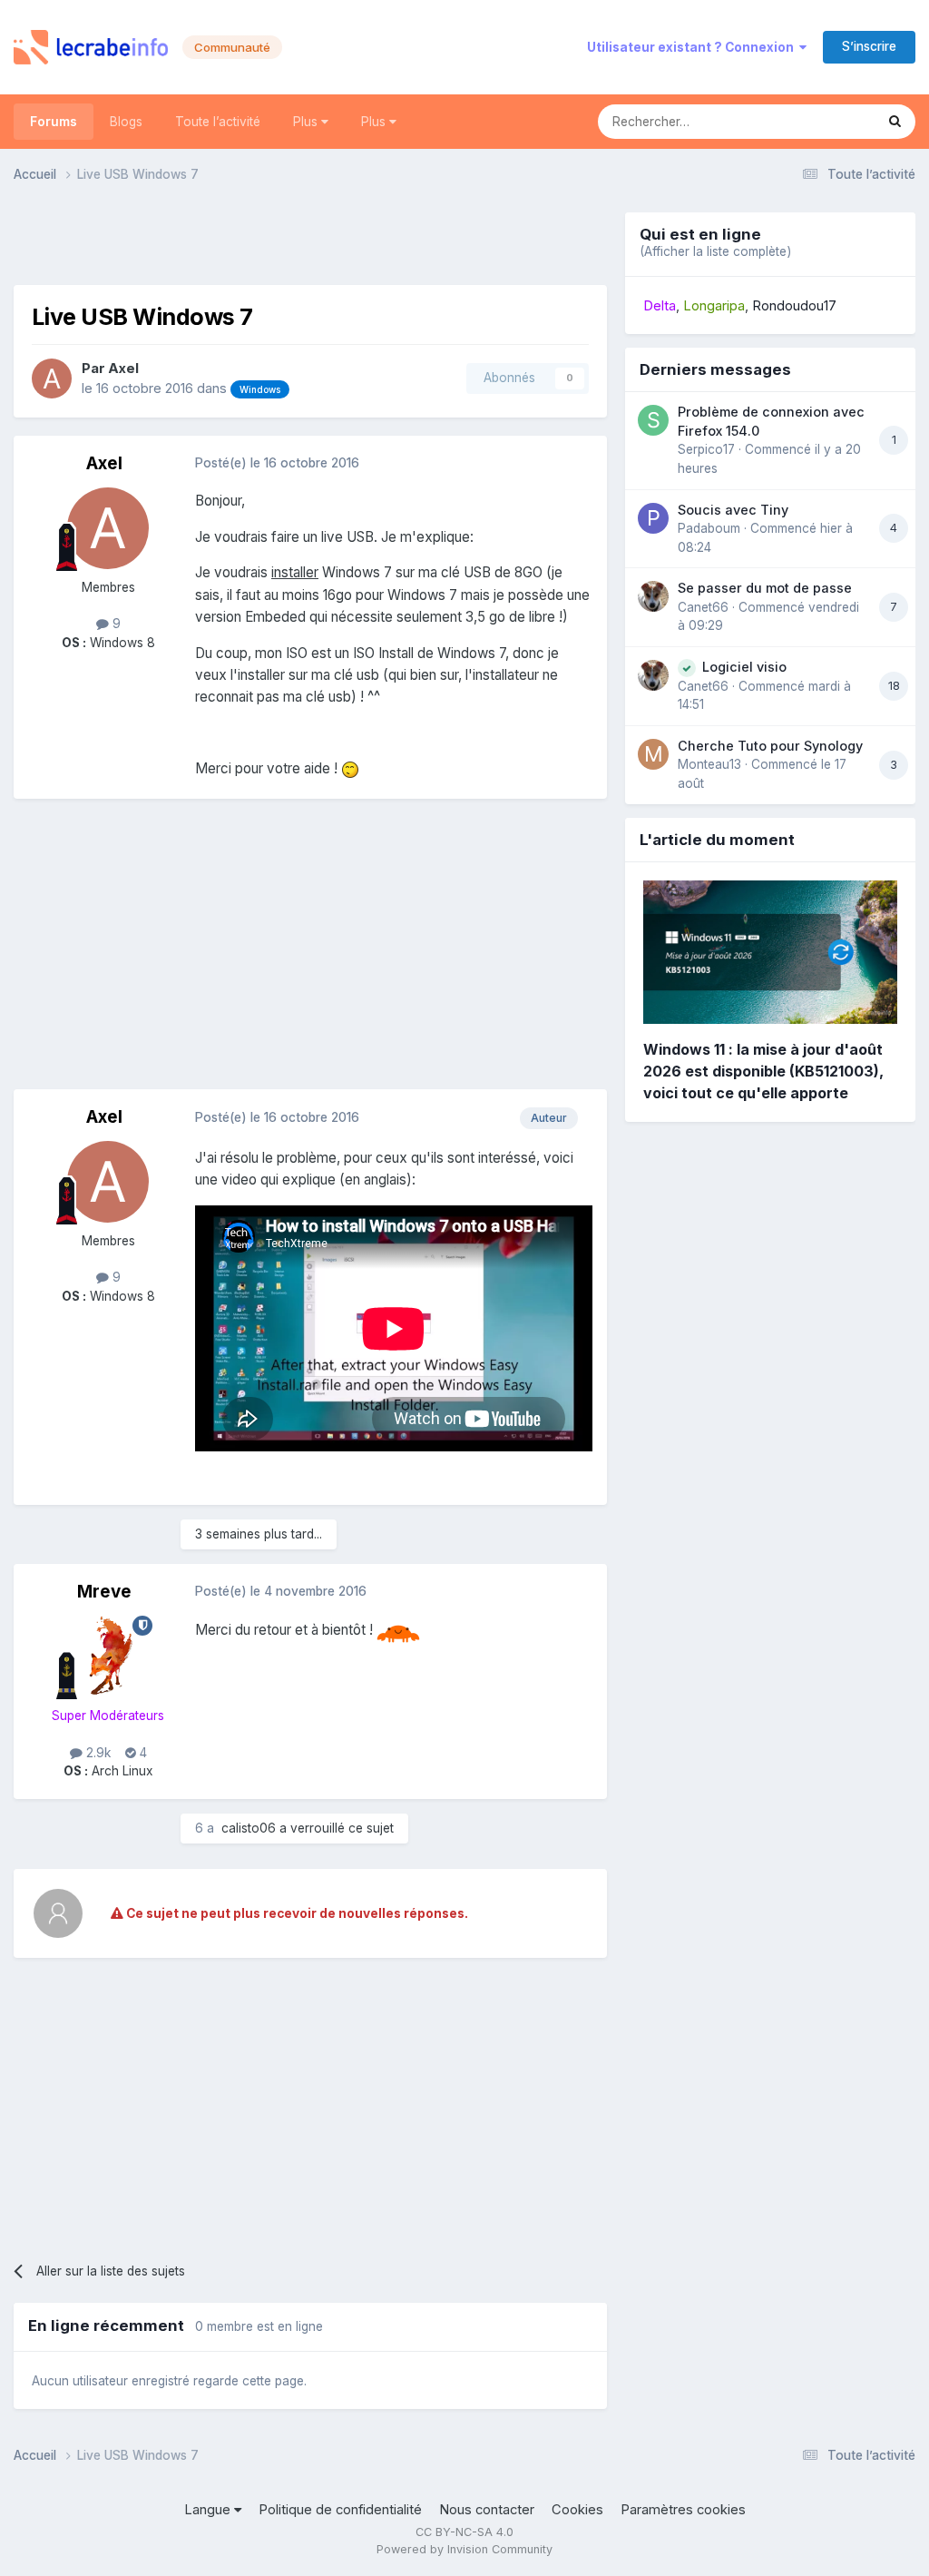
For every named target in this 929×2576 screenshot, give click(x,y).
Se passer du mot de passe (765, 588)
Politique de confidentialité (340, 2510)
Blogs (126, 122)
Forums (54, 122)
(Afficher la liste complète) (715, 251)
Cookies (577, 2510)
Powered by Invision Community (464, 2549)
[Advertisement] (310, 240)
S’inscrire (869, 46)
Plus (307, 122)
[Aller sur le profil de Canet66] (653, 596)
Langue (209, 2510)
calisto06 (249, 1828)
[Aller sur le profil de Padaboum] (653, 518)
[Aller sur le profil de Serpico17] (653, 420)
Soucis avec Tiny (733, 510)
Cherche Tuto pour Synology (770, 746)
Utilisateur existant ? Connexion (693, 47)
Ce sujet (826, 121)
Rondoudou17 (794, 306)
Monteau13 (709, 764)
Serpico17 (706, 449)
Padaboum (709, 528)
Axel (123, 369)
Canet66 (703, 607)
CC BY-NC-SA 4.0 (464, 2532)
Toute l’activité (218, 122)
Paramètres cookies (683, 2510)
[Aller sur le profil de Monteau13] (653, 754)
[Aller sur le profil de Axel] (52, 379)
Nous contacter (487, 2510)
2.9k (97, 1753)
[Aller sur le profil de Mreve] (108, 1657)
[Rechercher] (895, 122)
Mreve (104, 1592)
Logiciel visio (744, 667)
